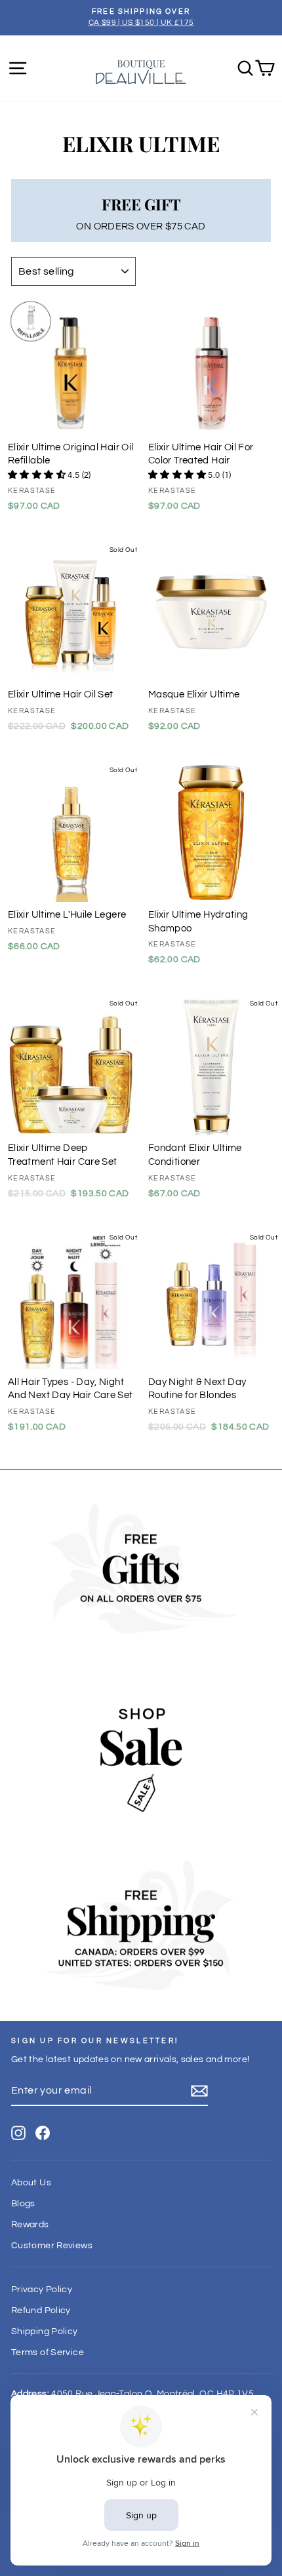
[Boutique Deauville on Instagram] (18, 2133)
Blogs (23, 2204)
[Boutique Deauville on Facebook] (43, 2133)
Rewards (30, 2225)
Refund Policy (41, 2311)
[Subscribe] (199, 2091)
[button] (38, 475)
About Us (31, 2183)
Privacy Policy (42, 2290)
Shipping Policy (45, 2332)
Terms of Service (48, 2352)
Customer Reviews (52, 2246)
